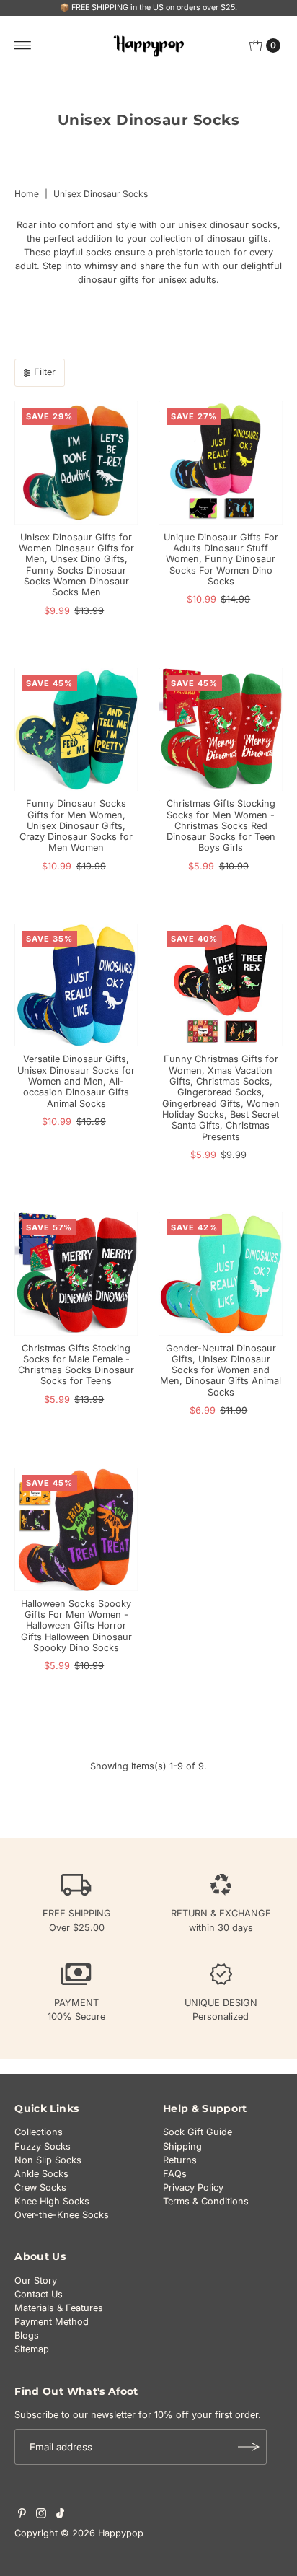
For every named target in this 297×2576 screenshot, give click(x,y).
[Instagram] (41, 2515)
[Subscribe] (249, 2447)
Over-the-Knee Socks (62, 2215)
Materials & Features (59, 2308)
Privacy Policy (193, 2187)
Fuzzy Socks (43, 2146)
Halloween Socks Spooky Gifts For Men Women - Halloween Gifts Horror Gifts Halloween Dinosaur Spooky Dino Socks (76, 1626)
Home (27, 194)
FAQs (175, 2174)
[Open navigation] (23, 45)
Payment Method (52, 2322)
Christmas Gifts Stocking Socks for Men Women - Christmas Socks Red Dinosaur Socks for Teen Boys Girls (221, 825)
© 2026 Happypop (102, 2533)
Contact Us (39, 2294)
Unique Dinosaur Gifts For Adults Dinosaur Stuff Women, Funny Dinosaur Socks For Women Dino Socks (221, 559)
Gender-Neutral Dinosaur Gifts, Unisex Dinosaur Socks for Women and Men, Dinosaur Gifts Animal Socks (221, 1370)
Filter (45, 372)
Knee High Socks (52, 2201)
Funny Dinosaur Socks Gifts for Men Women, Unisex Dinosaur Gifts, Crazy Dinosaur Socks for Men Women (76, 825)
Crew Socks (40, 2187)
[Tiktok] (60, 2515)
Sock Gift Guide (198, 2132)
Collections (39, 2132)
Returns (180, 2160)
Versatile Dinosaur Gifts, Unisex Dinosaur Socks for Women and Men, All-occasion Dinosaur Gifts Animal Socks (76, 1081)
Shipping (182, 2146)
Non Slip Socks (48, 2160)
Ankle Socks (41, 2174)
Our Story (36, 2281)
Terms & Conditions (206, 2201)
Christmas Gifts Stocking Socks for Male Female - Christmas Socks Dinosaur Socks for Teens (76, 1365)
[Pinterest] (22, 2515)
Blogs (27, 2335)
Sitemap (32, 2349)
